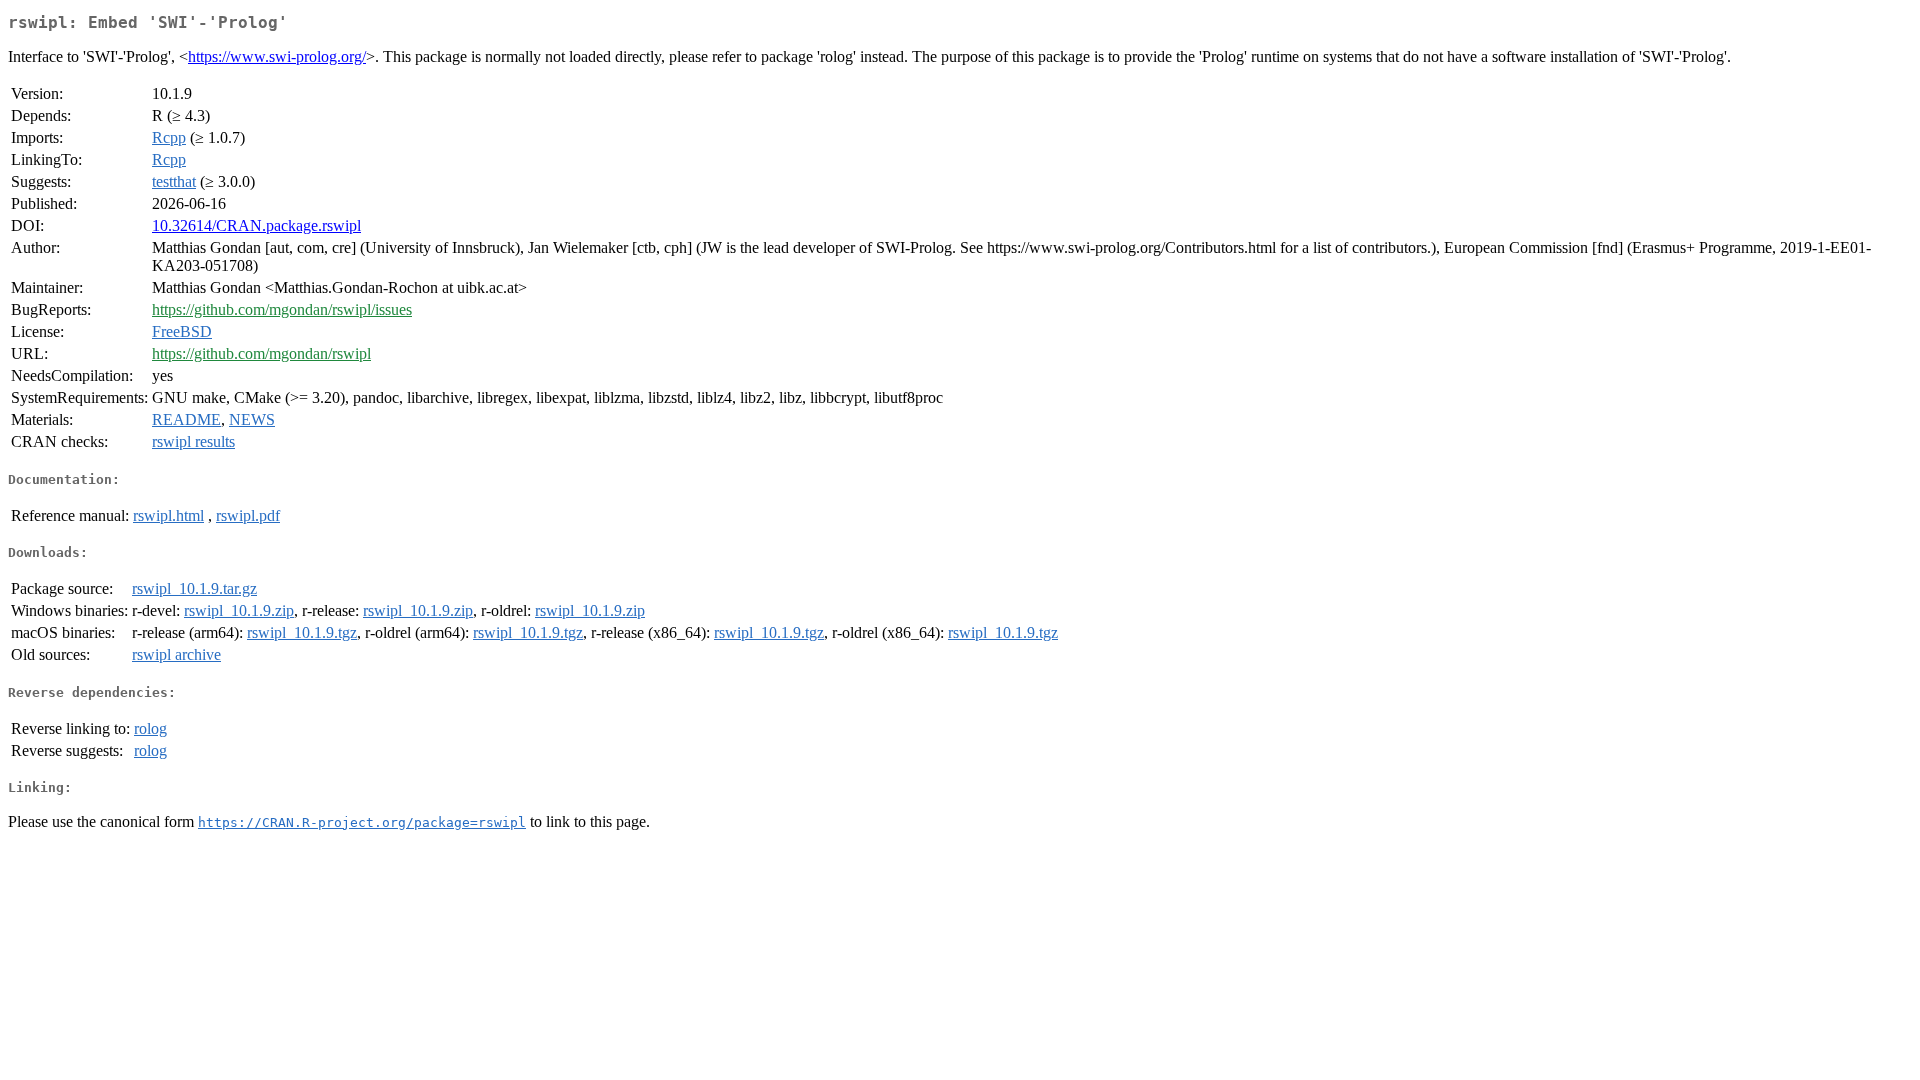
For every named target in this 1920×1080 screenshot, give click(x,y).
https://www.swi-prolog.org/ (277, 56)
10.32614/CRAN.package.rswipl (256, 225)
